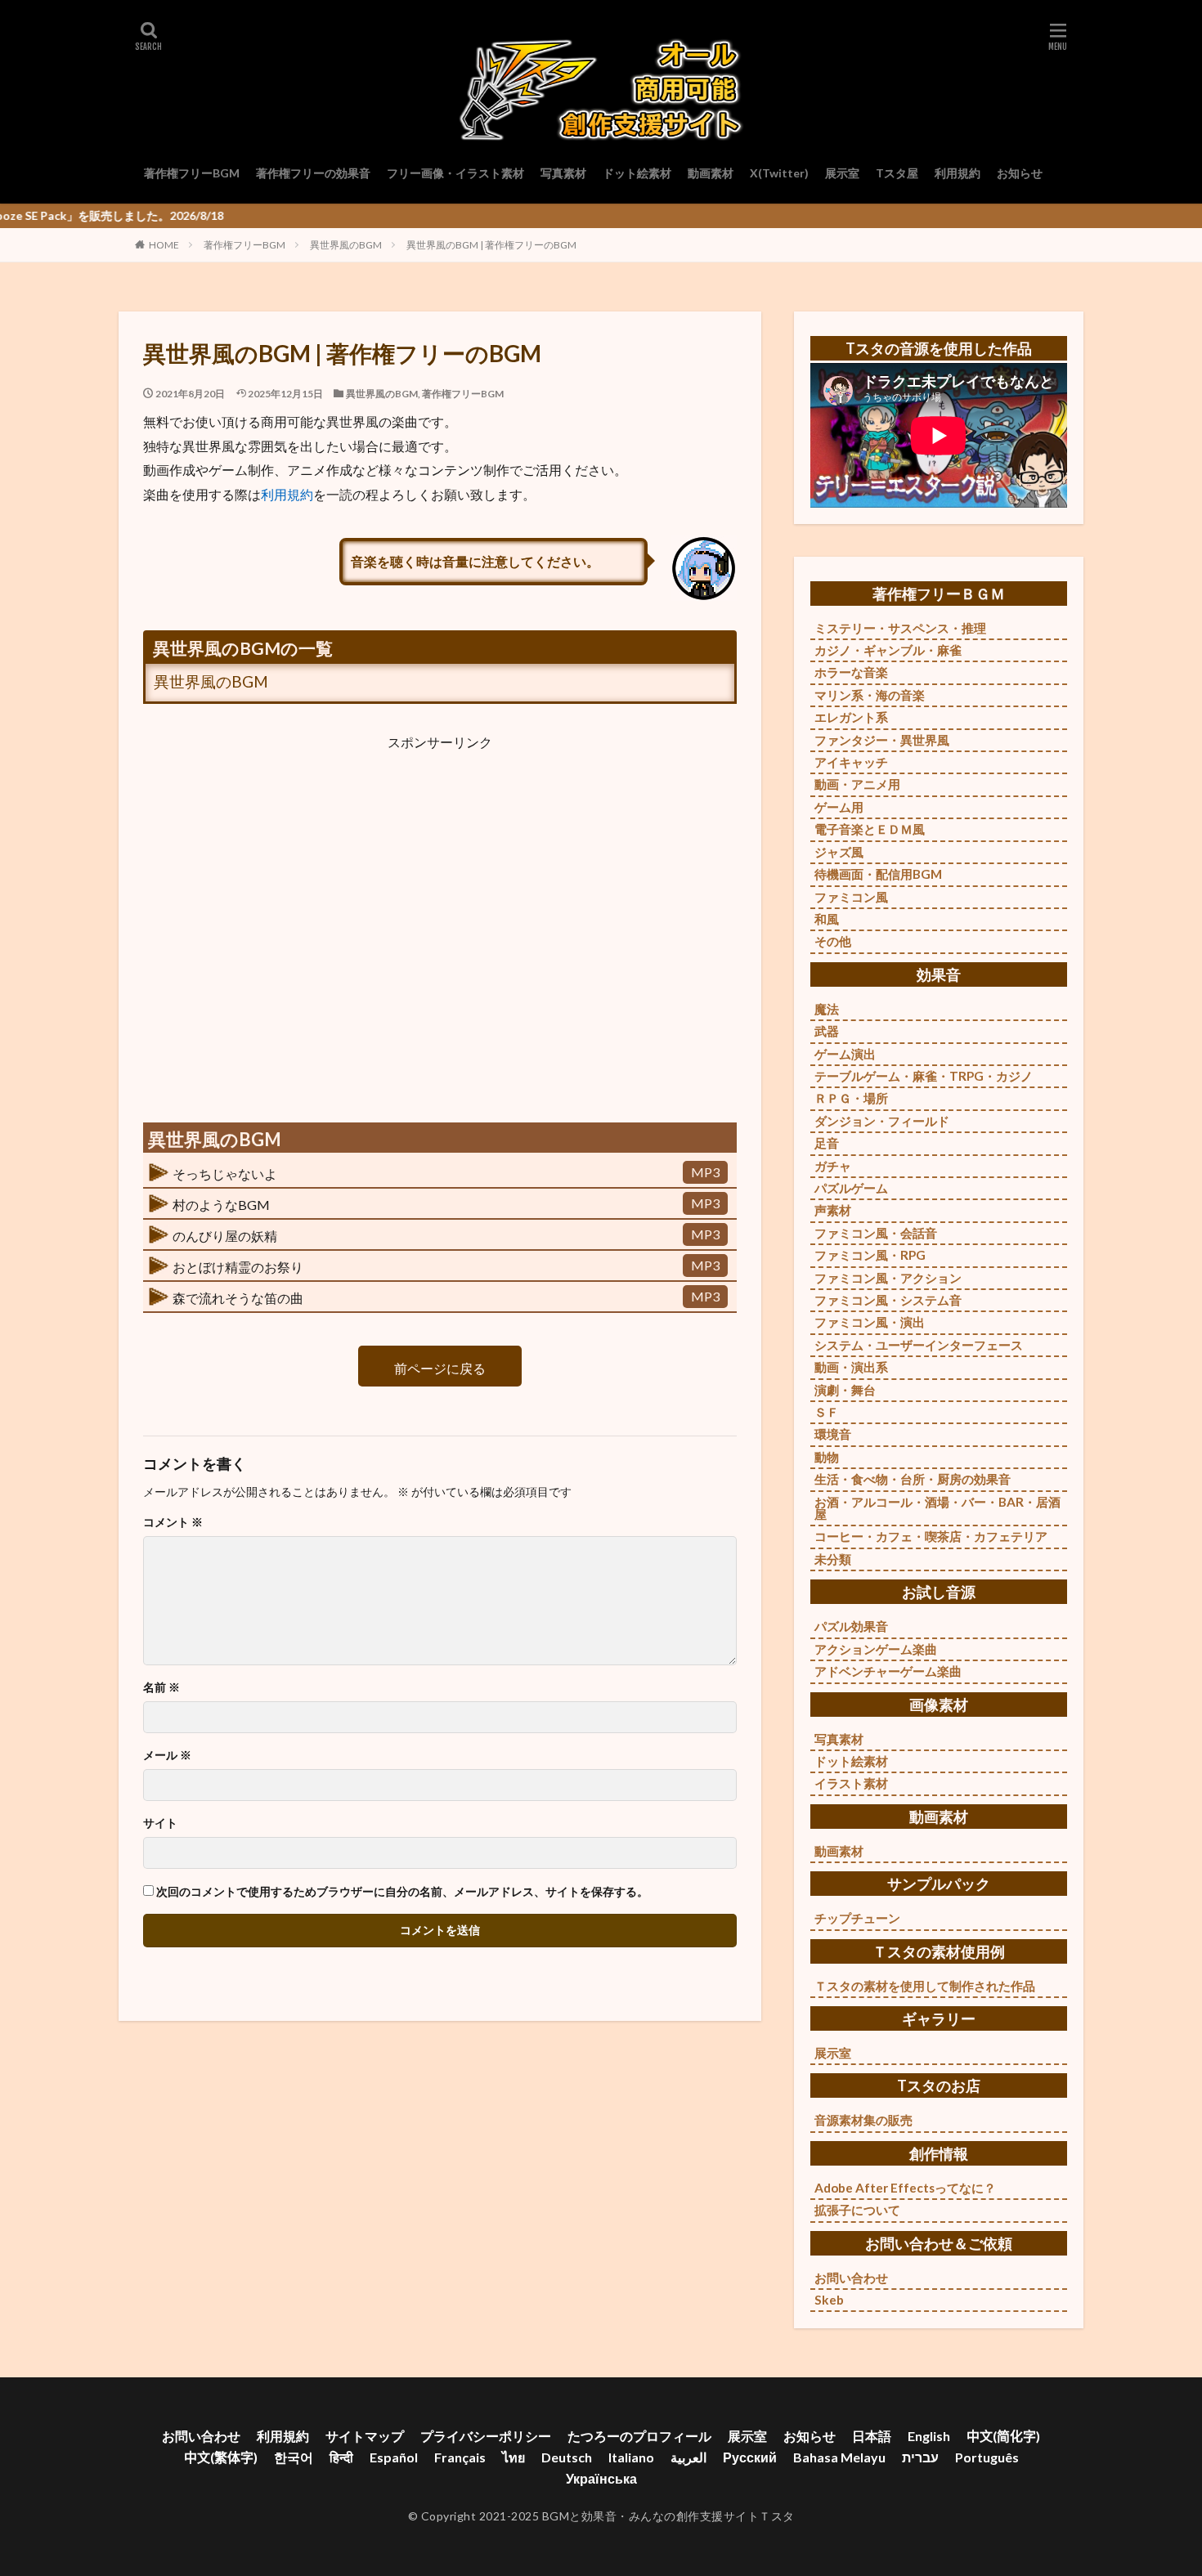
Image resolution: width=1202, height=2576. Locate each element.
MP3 (705, 1172)
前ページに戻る (440, 1368)
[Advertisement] (440, 925)
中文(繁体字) (221, 2457)
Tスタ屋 (897, 173)
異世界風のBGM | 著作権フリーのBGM (491, 245)
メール (167, 1755)
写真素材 (563, 173)
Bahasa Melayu (839, 2457)
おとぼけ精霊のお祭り (238, 1267)
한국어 (294, 2457)
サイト (160, 1823)
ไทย (514, 2457)
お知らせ (1020, 173)
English (929, 2436)
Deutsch (567, 2457)
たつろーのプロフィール (639, 2436)
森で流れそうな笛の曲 (238, 1298)
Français (460, 2457)
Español (394, 2457)
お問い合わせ (201, 2436)
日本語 (872, 2436)
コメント (173, 1522)
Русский (750, 2457)
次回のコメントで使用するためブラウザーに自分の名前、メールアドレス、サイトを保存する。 (402, 1892)
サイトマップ (365, 2436)
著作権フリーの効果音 (313, 173)
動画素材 (711, 173)
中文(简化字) (1003, 2436)
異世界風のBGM (346, 245)
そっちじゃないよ (225, 1174)
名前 (161, 1687)
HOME (164, 245)
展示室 (842, 173)
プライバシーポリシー (486, 2436)
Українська (601, 2478)
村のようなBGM (221, 1205)
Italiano (631, 2457)
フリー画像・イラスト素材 (455, 173)
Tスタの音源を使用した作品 (939, 348)
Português (987, 2457)
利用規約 (958, 173)
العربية (688, 2457)
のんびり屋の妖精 (225, 1236)
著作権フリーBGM (192, 173)
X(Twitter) (779, 173)
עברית (920, 2457)
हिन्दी (341, 2457)
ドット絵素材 (637, 173)
